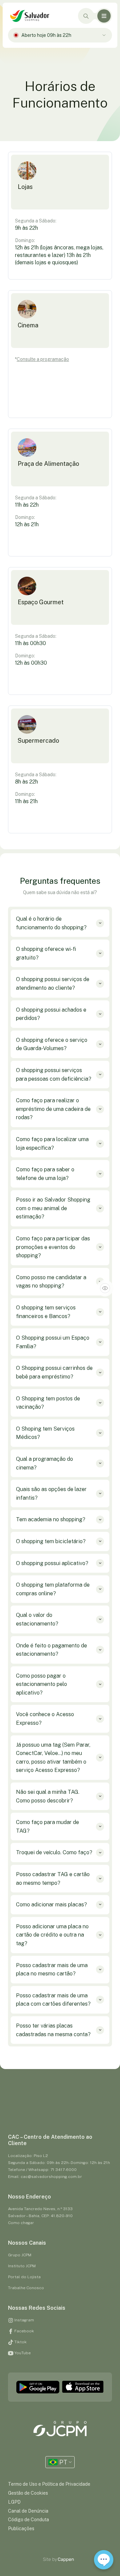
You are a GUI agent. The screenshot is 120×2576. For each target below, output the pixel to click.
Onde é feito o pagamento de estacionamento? (51, 1650)
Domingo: (25, 240)
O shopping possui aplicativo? (52, 1563)
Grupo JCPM (20, 2255)
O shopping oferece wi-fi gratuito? (46, 953)
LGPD (14, 2502)
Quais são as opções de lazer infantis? (51, 1494)
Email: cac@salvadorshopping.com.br (45, 2177)
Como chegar (21, 2223)
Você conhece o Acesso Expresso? (45, 1719)
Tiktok (20, 2342)
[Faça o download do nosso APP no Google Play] (38, 2387)
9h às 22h (26, 228)
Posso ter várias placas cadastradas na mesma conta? (53, 2030)
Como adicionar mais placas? (51, 1905)
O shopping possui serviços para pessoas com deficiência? (54, 1075)
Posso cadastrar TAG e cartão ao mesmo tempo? (53, 1879)
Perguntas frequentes (60, 881)
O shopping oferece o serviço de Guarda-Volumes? (52, 1044)
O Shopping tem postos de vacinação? (48, 1403)
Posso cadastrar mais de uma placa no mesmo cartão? (52, 1970)
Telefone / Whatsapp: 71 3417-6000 (42, 2170)
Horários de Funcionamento (60, 94)
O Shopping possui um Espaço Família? (53, 1342)
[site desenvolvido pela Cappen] (66, 2560)
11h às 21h (26, 801)
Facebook (24, 2331)
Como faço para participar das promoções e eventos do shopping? (53, 1247)
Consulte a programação (43, 359)
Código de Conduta (28, 2520)
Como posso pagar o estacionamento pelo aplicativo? (41, 1684)
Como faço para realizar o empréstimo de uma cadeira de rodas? (53, 1109)
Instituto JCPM (22, 2266)
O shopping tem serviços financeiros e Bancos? (46, 1312)
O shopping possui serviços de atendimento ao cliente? (53, 984)
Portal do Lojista (24, 2277)
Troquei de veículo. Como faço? (54, 1852)
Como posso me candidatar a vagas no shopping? (51, 1282)
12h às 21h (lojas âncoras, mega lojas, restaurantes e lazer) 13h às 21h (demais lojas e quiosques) (59, 255)
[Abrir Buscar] (86, 16)
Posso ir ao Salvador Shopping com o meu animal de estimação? (53, 1208)
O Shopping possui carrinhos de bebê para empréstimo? (54, 1372)
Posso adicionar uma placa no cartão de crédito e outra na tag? (52, 1935)
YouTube (22, 2353)
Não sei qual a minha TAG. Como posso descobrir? (48, 1796)
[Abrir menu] (104, 16)
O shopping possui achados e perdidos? (51, 1014)
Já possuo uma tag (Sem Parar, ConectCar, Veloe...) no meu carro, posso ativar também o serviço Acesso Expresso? (53, 1758)
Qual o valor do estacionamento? (37, 1619)
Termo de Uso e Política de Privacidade (49, 2484)
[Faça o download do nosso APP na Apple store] (83, 2387)
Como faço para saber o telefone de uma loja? (45, 1174)
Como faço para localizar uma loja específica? (52, 1144)
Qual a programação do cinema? (44, 1463)
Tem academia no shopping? (51, 1519)
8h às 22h (26, 782)
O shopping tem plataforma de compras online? (53, 1589)
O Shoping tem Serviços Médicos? (45, 1433)
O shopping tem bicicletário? (51, 1541)
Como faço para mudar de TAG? (47, 1827)
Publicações (21, 2529)
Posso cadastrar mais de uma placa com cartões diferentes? (53, 2000)
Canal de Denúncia (28, 2511)
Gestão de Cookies (28, 2493)
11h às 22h (27, 505)
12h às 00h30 (31, 663)
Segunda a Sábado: (36, 221)
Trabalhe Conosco (26, 2288)
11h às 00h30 (30, 643)
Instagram (24, 2320)
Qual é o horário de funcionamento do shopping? (51, 923)
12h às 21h (27, 524)
